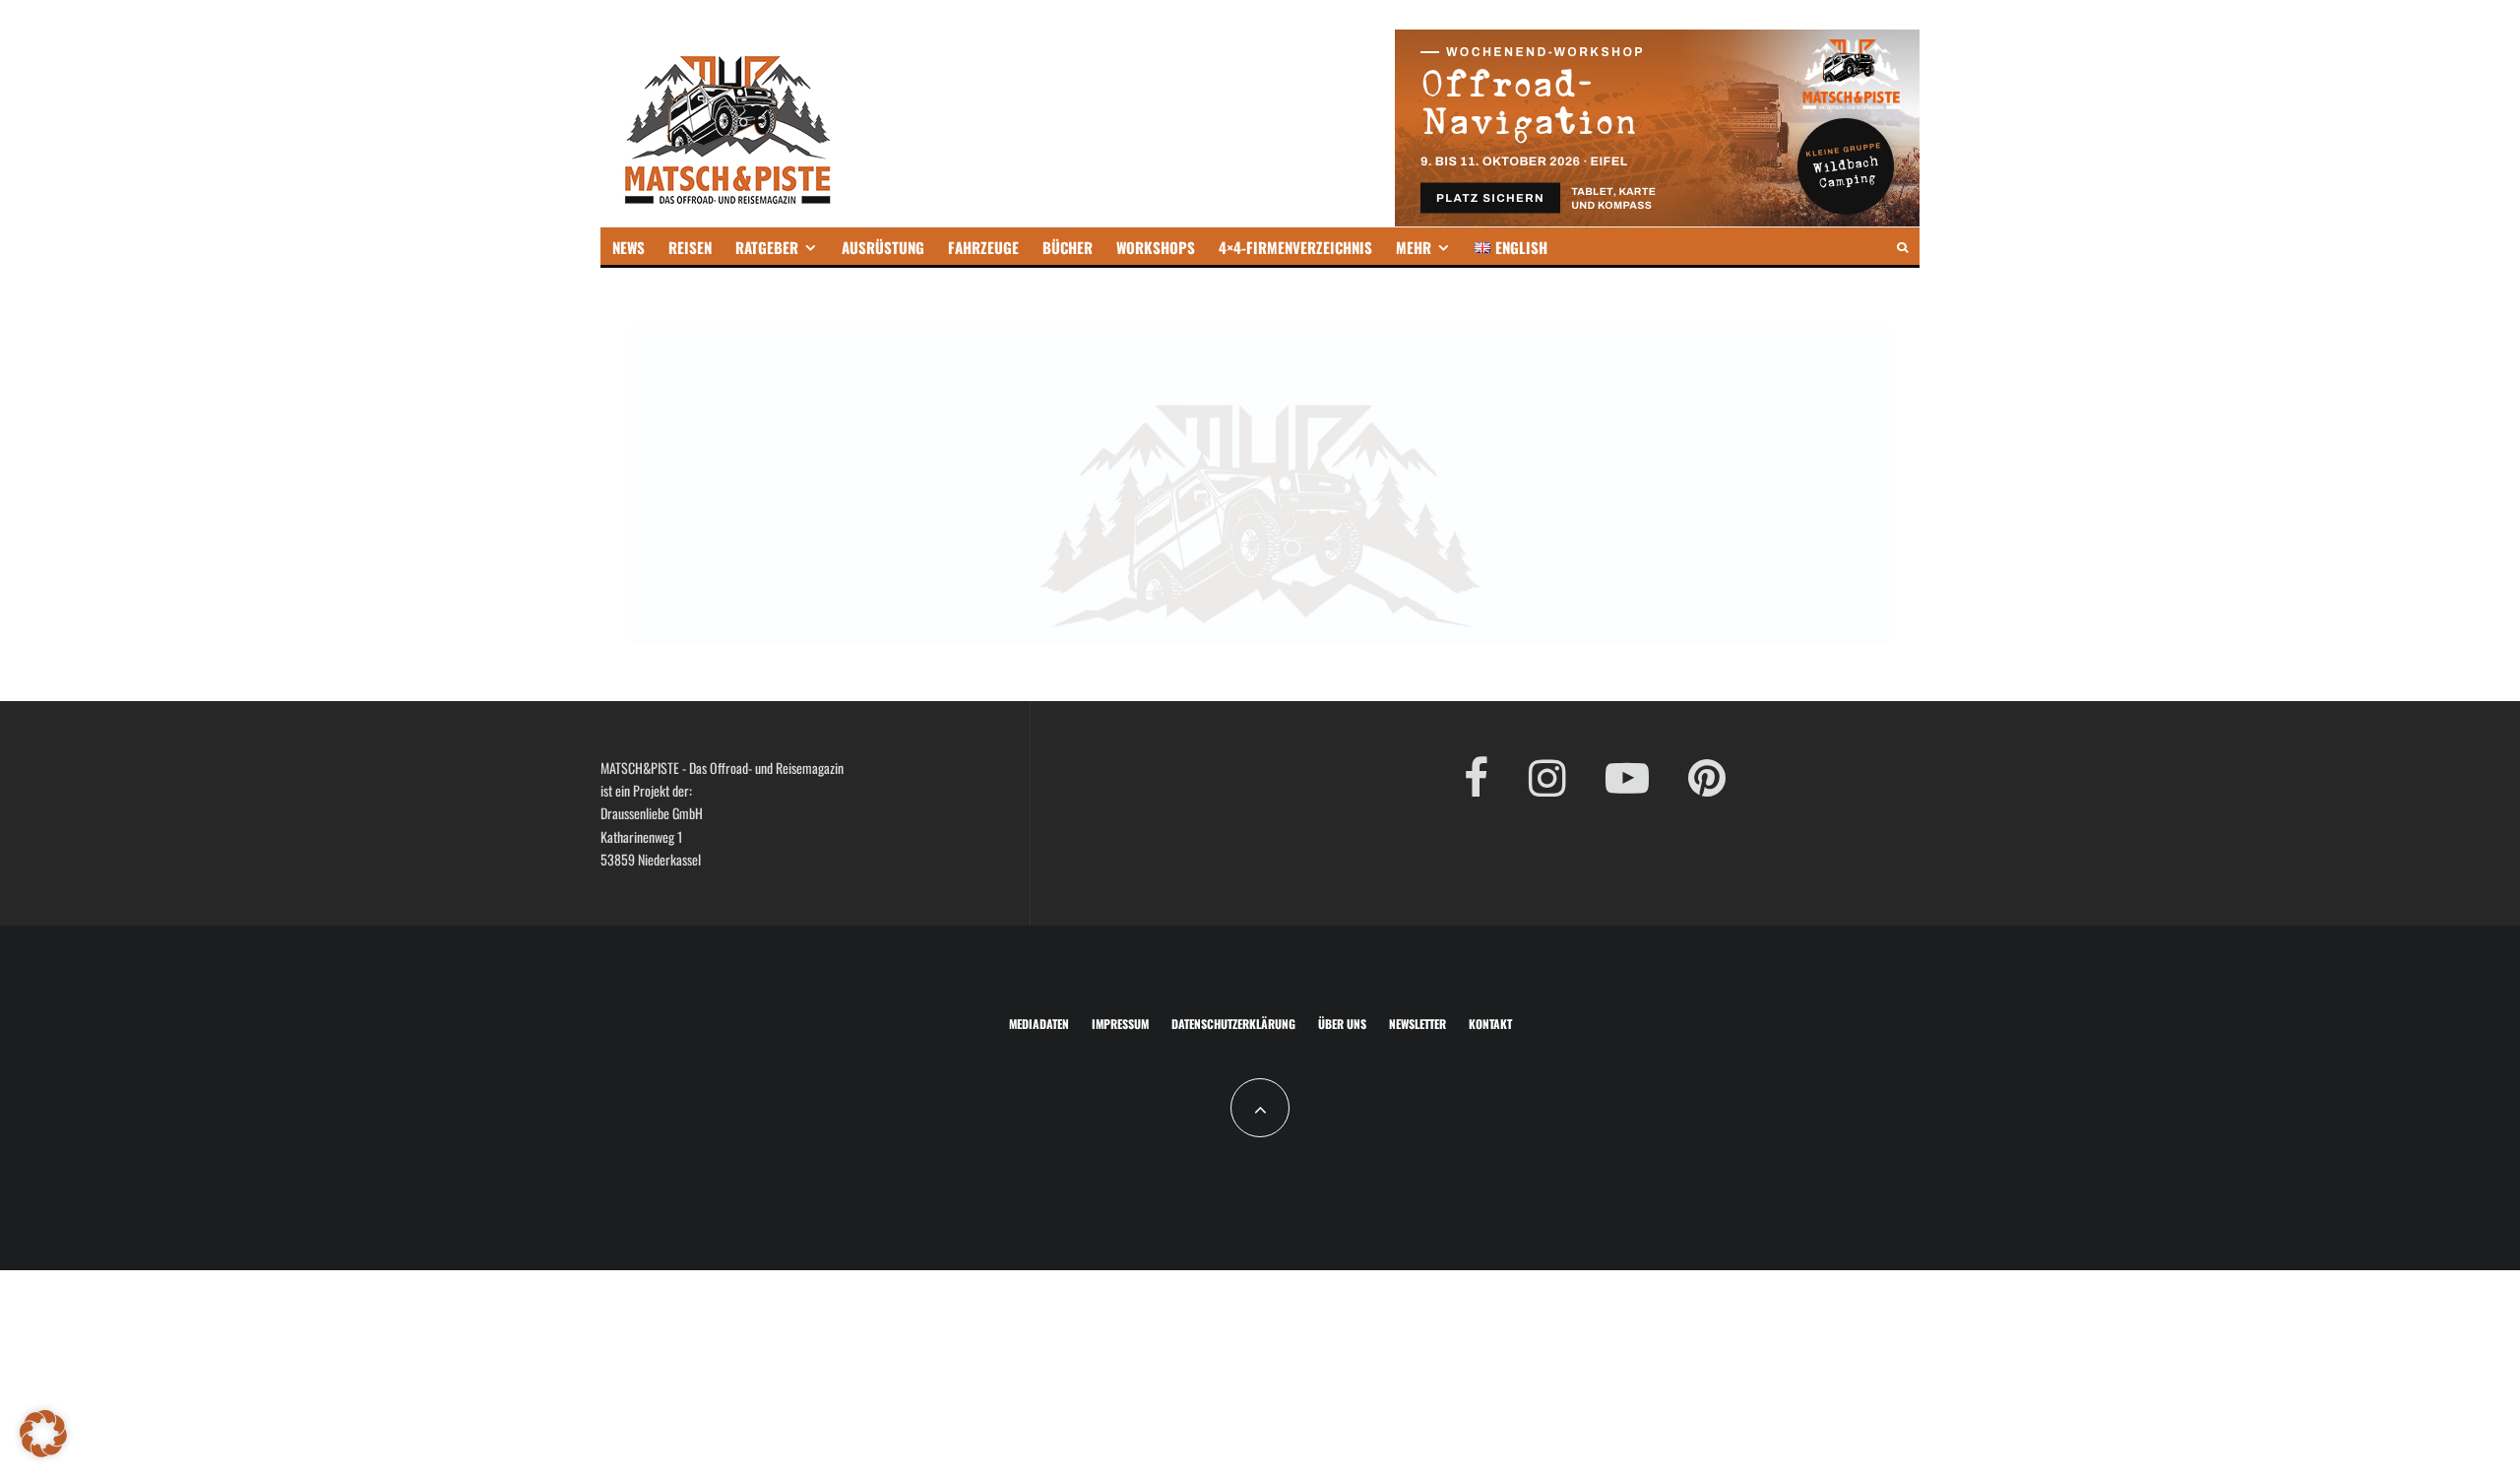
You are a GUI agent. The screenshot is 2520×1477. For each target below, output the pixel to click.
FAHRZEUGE (983, 247)
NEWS (629, 247)
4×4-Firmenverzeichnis (1295, 247)
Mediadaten (1039, 1024)
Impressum (1120, 1024)
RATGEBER (767, 247)
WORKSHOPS (1156, 247)
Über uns (1342, 1024)
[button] (43, 1434)
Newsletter (1417, 1024)
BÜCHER (1068, 247)
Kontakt (1490, 1024)
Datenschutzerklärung (1233, 1024)
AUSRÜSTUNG (883, 247)
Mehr (1414, 247)
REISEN (690, 247)
